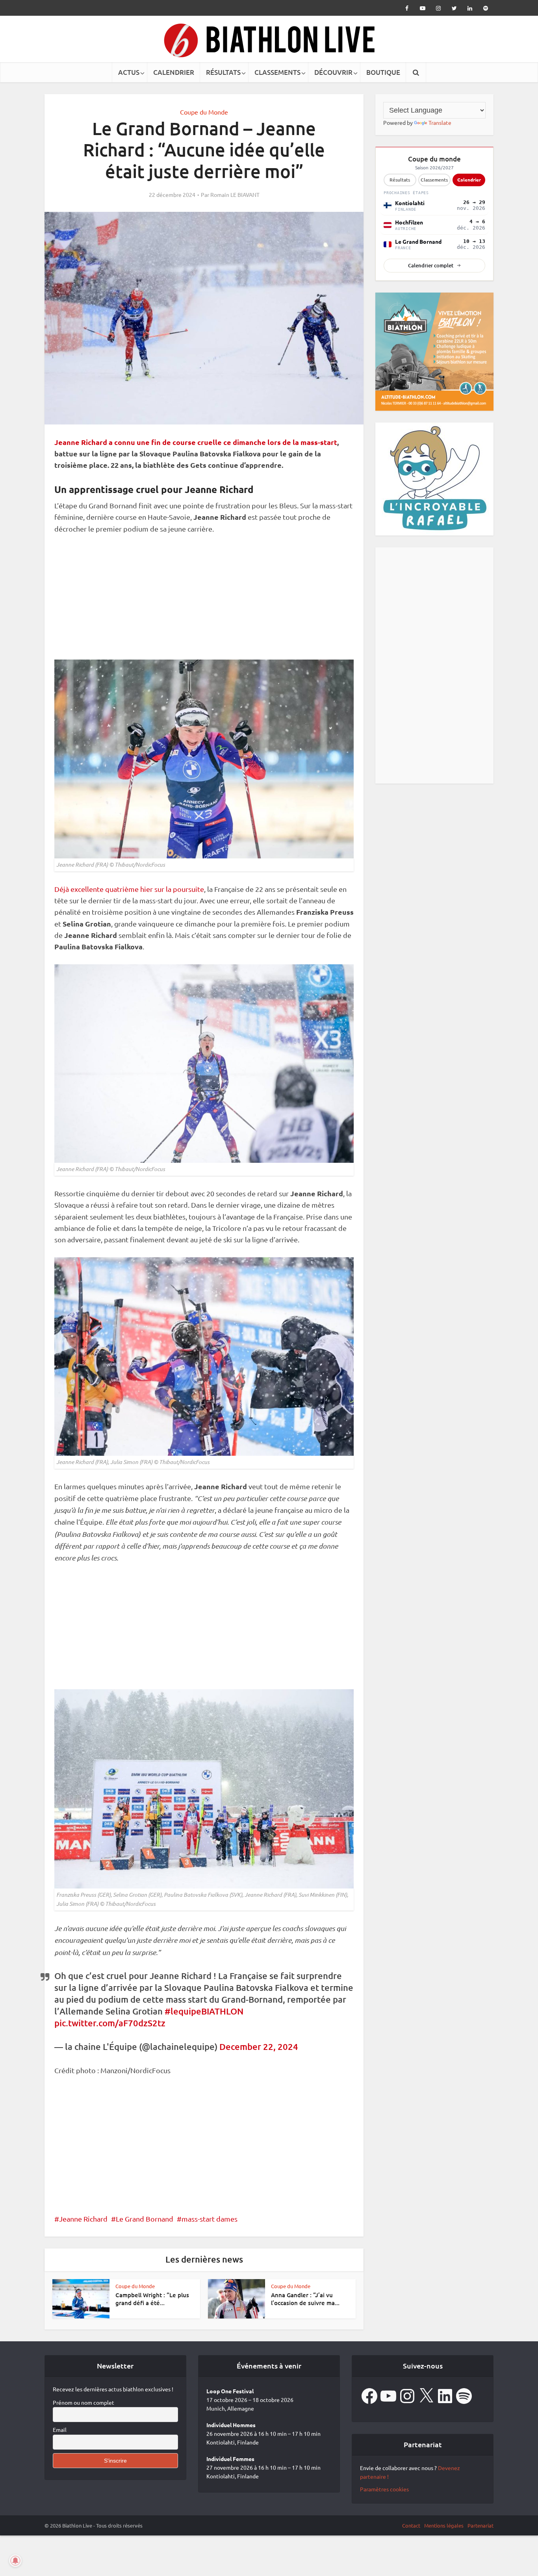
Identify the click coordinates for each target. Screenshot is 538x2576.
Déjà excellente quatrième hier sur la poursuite (129, 889)
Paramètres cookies (384, 2489)
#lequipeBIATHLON (204, 2011)
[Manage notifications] (15, 2561)
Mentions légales (444, 2525)
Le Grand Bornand (145, 2219)
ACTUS (129, 72)
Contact (411, 2525)
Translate (440, 122)
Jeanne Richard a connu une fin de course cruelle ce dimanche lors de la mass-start (196, 442)
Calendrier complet (431, 265)
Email (60, 2430)
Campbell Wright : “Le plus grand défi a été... (152, 2299)
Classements (434, 180)
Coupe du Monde (204, 112)
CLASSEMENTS (277, 72)
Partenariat (480, 2525)
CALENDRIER (174, 72)
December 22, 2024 (259, 2047)
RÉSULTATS (223, 72)
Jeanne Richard (83, 2219)
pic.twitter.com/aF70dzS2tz (110, 2023)
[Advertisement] (204, 601)
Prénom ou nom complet (83, 2402)
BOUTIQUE (383, 72)
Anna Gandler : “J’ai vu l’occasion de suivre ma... (305, 2299)
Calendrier (469, 180)
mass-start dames (210, 2219)
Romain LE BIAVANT (235, 195)
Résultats (400, 180)
